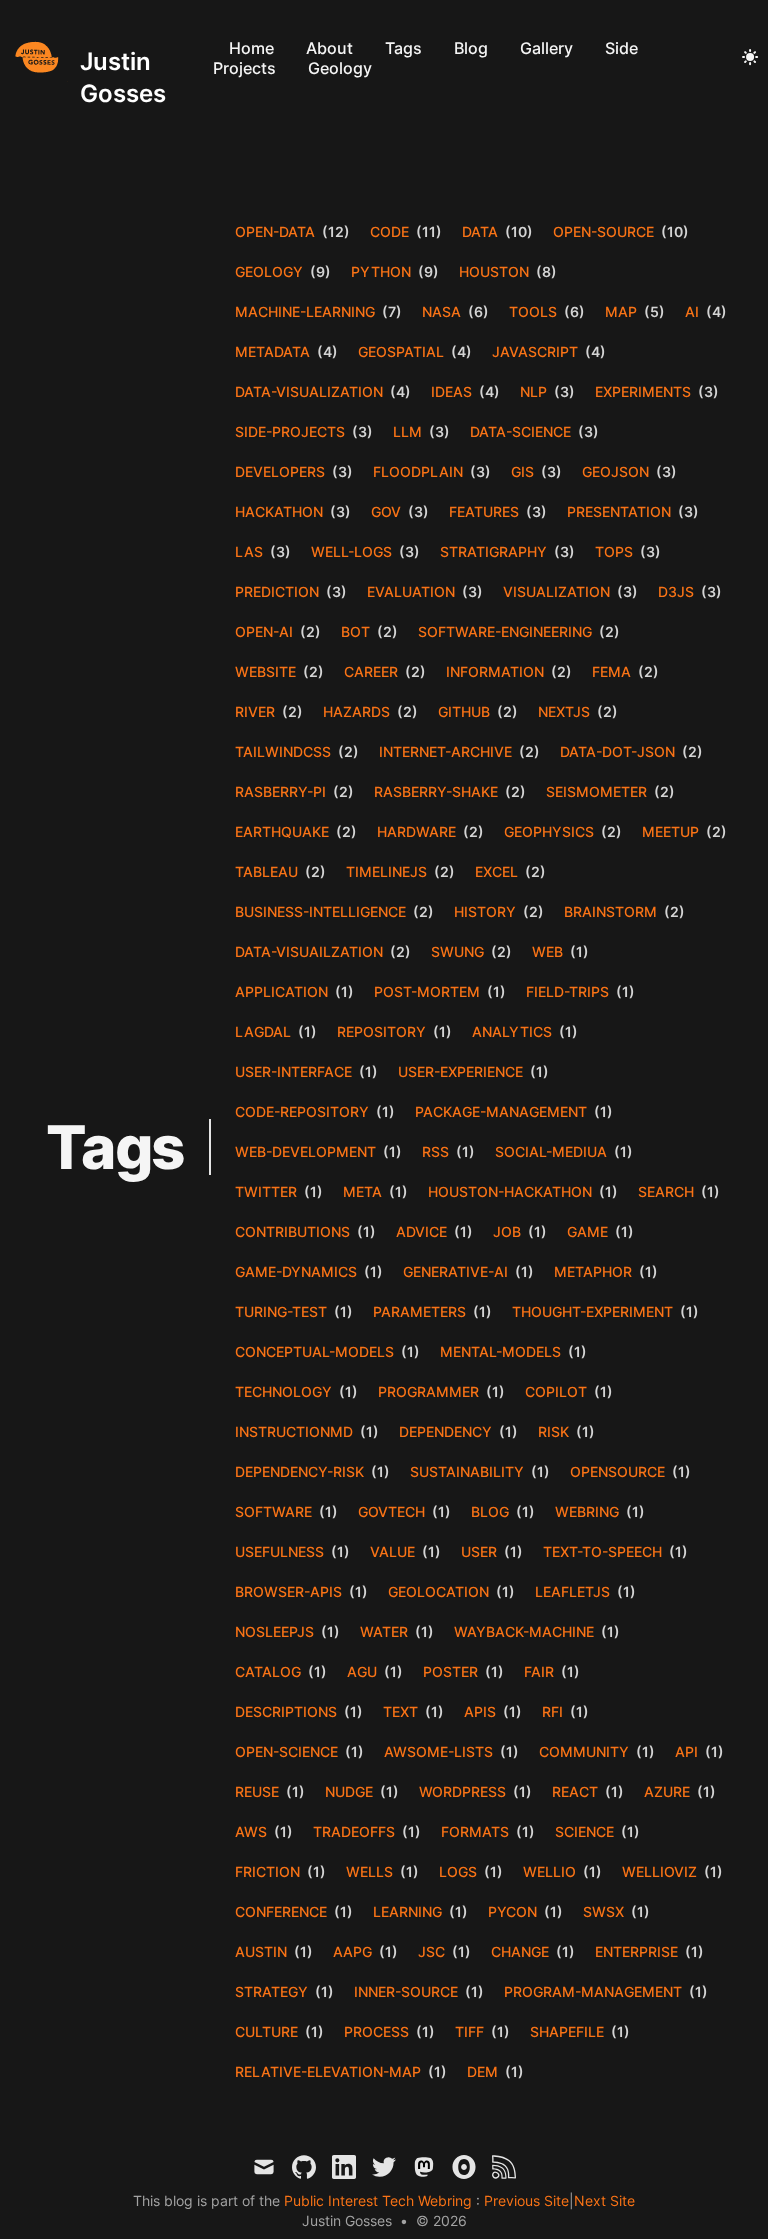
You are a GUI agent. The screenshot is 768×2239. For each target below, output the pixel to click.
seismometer (596, 791)
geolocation (438, 1591)
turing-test (281, 1311)
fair (539, 1671)
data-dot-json (617, 751)
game (587, 1231)
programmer (428, 1391)
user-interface (293, 1071)
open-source (603, 231)
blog (490, 1511)
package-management (501, 1111)
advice (421, 1231)
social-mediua (551, 1151)
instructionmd (294, 1431)
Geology (340, 68)
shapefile (567, 2031)
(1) (578, 951)
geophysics (549, 831)
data (480, 231)
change (520, 1951)
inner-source (406, 1991)
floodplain (418, 471)
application (281, 991)
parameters (419, 1311)
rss (435, 1151)
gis (522, 471)
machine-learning (305, 311)
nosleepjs (274, 1631)
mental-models (500, 1351)
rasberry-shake (436, 791)
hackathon (279, 511)
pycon (512, 1911)
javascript (535, 351)
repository (381, 1031)
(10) (517, 231)
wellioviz (659, 1871)
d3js (676, 591)
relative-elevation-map (328, 2071)
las (249, 551)
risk (553, 1431)
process (376, 2031)
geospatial (401, 351)
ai (692, 311)
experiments (643, 391)
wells (369, 1871)
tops (614, 551)
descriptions (286, 1711)
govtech (391, 1511)
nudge (349, 1791)
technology (283, 1391)
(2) (309, 631)
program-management (593, 1991)
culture (266, 2031)
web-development (305, 1151)
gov (386, 511)
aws (251, 1831)
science (584, 1831)
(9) (319, 271)
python (381, 271)
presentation (619, 511)
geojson (615, 471)
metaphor (593, 1271)
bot (355, 631)
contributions (292, 1231)
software (273, 1511)
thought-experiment (592, 1311)
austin (261, 1951)
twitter (266, 1191)
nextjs (564, 711)
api (686, 1751)
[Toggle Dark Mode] (750, 58)
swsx (603, 1911)
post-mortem (427, 991)
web (547, 951)
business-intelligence (320, 911)
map (621, 311)
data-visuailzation (309, 951)
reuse (257, 1791)
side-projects (290, 431)
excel (496, 871)
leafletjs (572, 1591)
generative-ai (455, 1271)
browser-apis (288, 1591)
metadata (272, 351)
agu (362, 1671)
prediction (277, 591)
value (392, 1551)
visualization (556, 591)
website (265, 671)
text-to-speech (602, 1551)
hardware (416, 831)
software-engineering (505, 631)
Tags (403, 48)
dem (482, 2071)
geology (269, 271)
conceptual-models (314, 1351)
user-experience (460, 1071)
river (255, 711)
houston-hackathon (510, 1191)
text (400, 1711)
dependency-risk (299, 1471)
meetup (670, 831)
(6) (477, 311)
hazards (356, 711)
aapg (352, 1951)
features (484, 511)
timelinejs (386, 871)
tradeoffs (354, 1831)
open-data (275, 231)
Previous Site (524, 2200)
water (384, 1631)
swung (457, 951)
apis (480, 1711)
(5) (653, 311)
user (479, 1551)
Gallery (546, 48)
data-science (520, 431)
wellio (549, 1871)
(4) (715, 311)
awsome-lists (438, 1751)
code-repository (302, 1111)
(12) (334, 231)
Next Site (604, 2200)
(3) (563, 391)
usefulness (279, 1551)
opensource (617, 1471)
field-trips (567, 991)
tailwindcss (283, 751)
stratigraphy (493, 551)
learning (407, 1911)
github (464, 711)
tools (533, 311)
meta (362, 1191)
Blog (471, 48)
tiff (469, 2031)
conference (281, 1911)
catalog (268, 1671)
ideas (451, 391)
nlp (533, 391)
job (507, 1231)
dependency (445, 1431)
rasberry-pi (280, 791)
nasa (441, 311)
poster (450, 1671)
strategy (271, 1991)
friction (267, 1871)
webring (587, 1511)
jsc (431, 1951)
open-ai (264, 631)
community (584, 1751)
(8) (545, 271)
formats (475, 1831)
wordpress (462, 1791)
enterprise (636, 1951)
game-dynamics (296, 1271)
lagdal (263, 1031)
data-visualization (309, 391)
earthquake (282, 831)
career (371, 671)
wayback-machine (524, 1631)
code (389, 231)
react (575, 1791)
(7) (390, 311)
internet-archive (445, 751)
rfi (552, 1711)
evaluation (411, 591)
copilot (556, 1391)
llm (407, 431)
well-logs (351, 551)
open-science (286, 1751)
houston (494, 271)
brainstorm (610, 911)
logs (458, 1871)
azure (667, 1791)
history (485, 911)
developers (280, 471)
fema (611, 671)
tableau (266, 871)
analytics (512, 1031)
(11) (427, 231)
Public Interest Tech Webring (380, 2200)
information (495, 671)
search (666, 1191)
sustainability (467, 1471)
